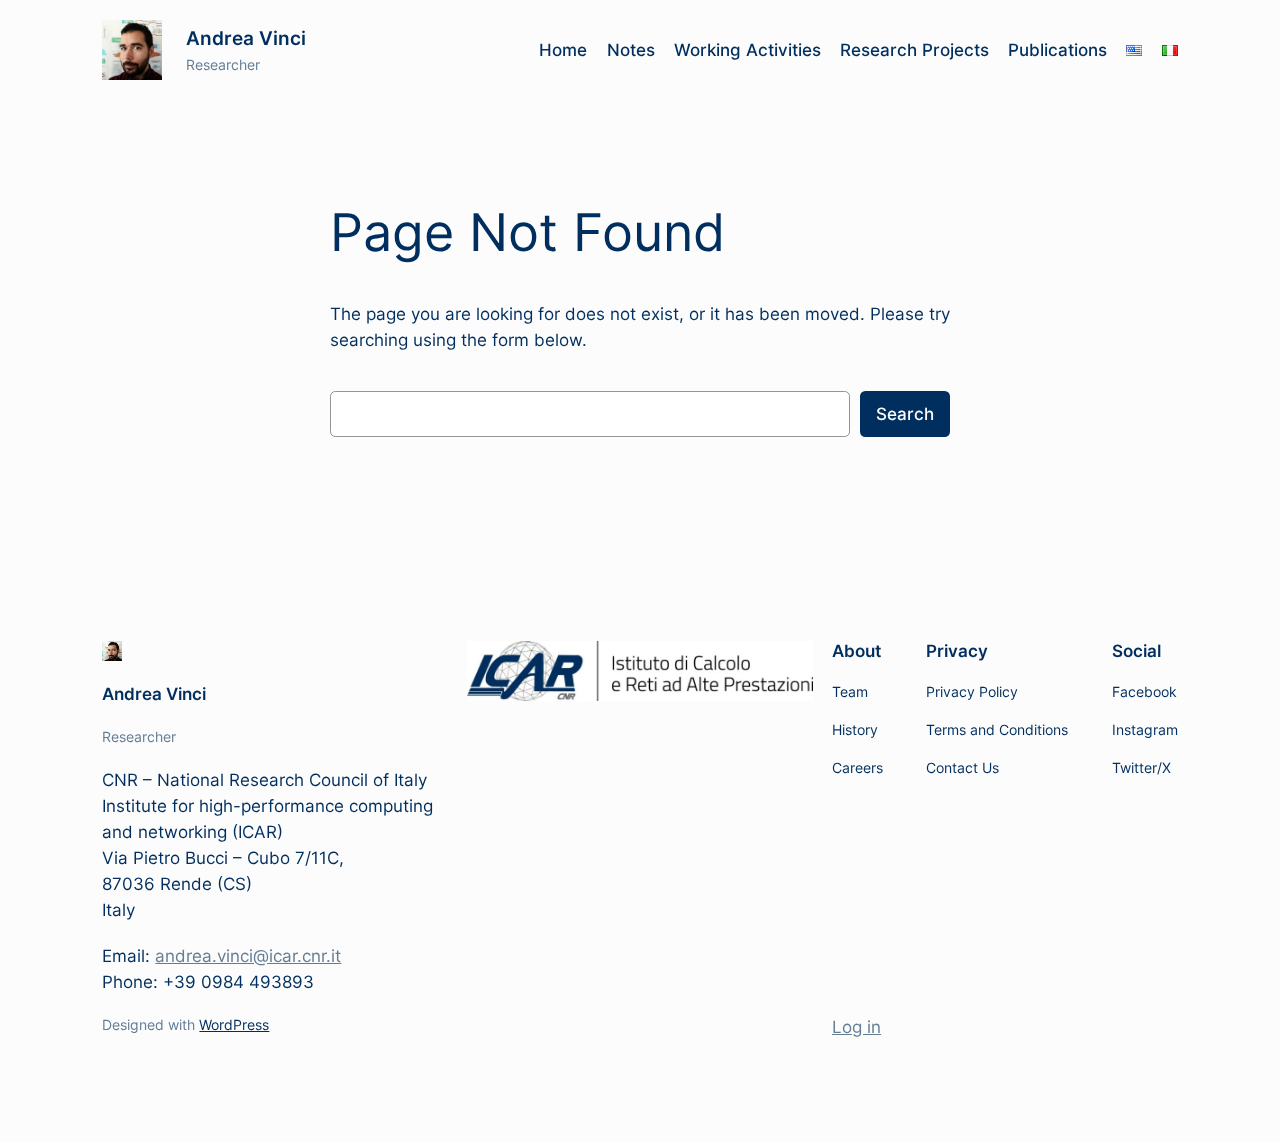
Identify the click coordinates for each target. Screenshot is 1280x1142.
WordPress (234, 1024)
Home (563, 50)
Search (905, 414)
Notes (631, 50)
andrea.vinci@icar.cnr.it (248, 956)
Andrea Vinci (246, 38)
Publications (1057, 50)
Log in (856, 1027)
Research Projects (914, 50)
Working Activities (747, 50)
